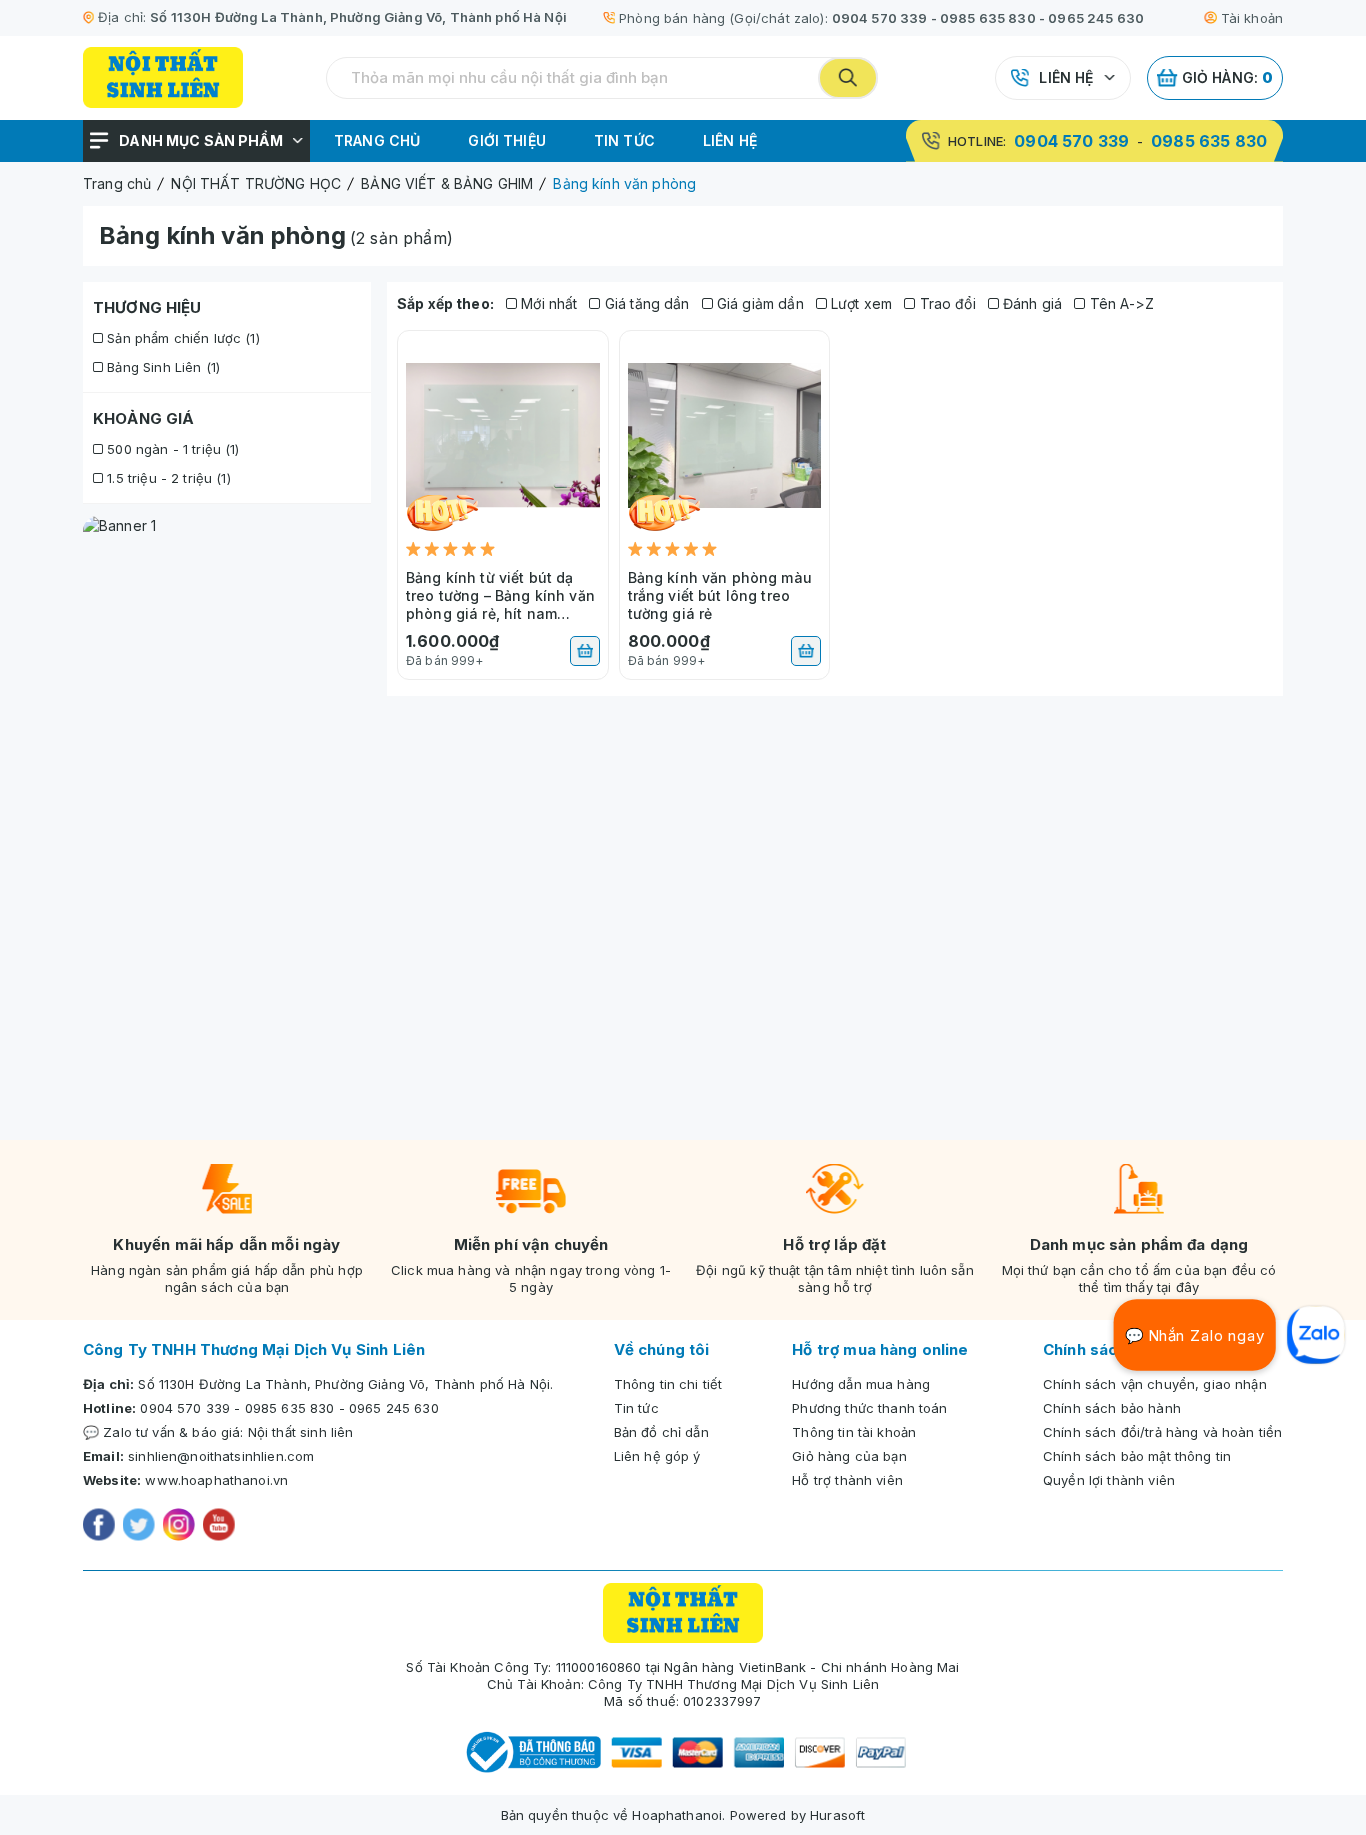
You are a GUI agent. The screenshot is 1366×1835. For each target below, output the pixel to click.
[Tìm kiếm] (848, 78)
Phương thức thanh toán (869, 1408)
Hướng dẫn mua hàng (861, 1384)
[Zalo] (1316, 1335)
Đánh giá (1030, 303)
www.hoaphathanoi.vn (216, 1480)
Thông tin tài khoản (854, 1432)
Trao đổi (945, 303)
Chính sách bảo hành (1112, 1408)
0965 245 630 (1096, 18)
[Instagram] (179, 1527)
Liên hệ (1066, 77)
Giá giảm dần (758, 303)
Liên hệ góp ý (657, 1456)
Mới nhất (547, 303)
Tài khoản (1252, 18)
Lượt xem (859, 303)
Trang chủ (377, 140)
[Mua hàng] (585, 651)
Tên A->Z (1119, 303)
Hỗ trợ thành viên (847, 1480)
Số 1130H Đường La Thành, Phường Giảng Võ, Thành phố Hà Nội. (345, 1384)
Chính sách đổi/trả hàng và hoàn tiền (1162, 1432)
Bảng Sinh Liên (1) (161, 367)
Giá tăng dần (645, 303)
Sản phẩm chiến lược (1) (181, 338)
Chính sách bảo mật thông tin (1137, 1456)
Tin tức (624, 140)
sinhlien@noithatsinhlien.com (221, 1456)
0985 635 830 (988, 18)
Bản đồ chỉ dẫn (661, 1432)
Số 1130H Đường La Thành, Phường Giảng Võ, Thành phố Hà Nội (358, 17)
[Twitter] (139, 1527)
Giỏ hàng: (1228, 77)
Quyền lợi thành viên (1109, 1480)
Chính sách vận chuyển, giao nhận (1155, 1384)
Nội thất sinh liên (301, 1432)
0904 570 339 (880, 18)
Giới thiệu (507, 140)
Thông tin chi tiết (668, 1384)
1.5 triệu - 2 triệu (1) (167, 478)
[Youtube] (219, 1527)
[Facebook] (99, 1527)
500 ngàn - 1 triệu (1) (171, 449)
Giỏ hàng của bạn (849, 1456)
